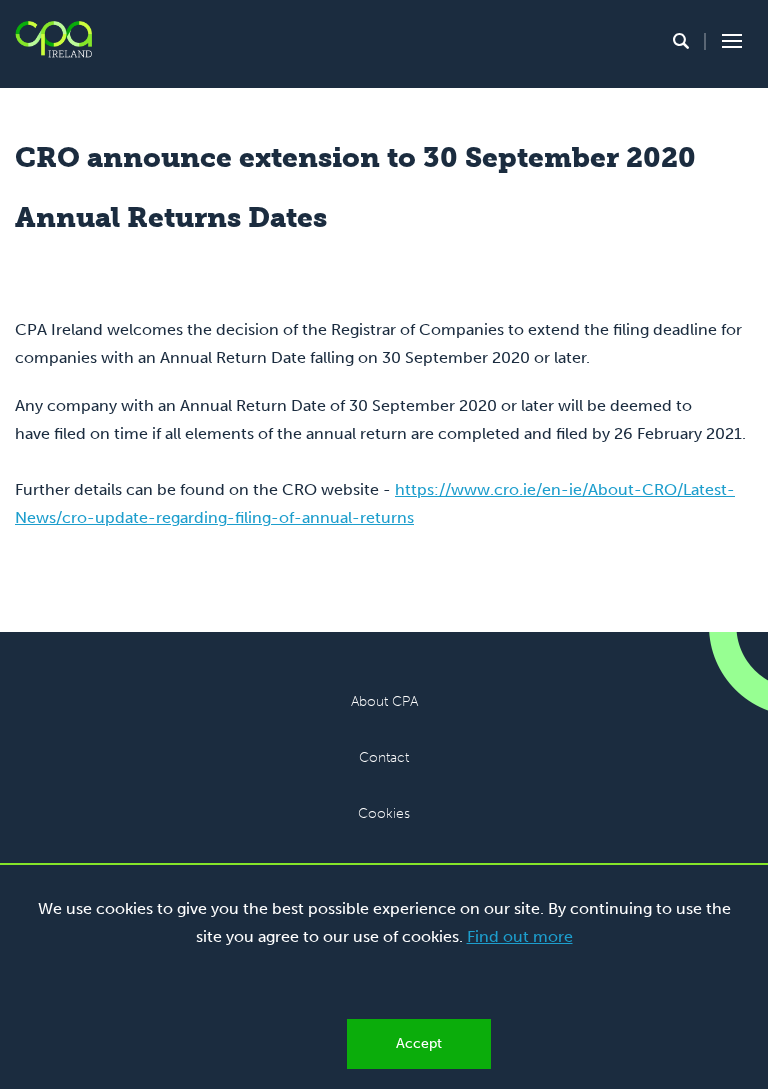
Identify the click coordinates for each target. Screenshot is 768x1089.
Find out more (520, 936)
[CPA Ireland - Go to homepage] (53, 39)
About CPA (384, 701)
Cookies (384, 813)
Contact (384, 757)
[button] (681, 41)
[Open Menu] (729, 41)
